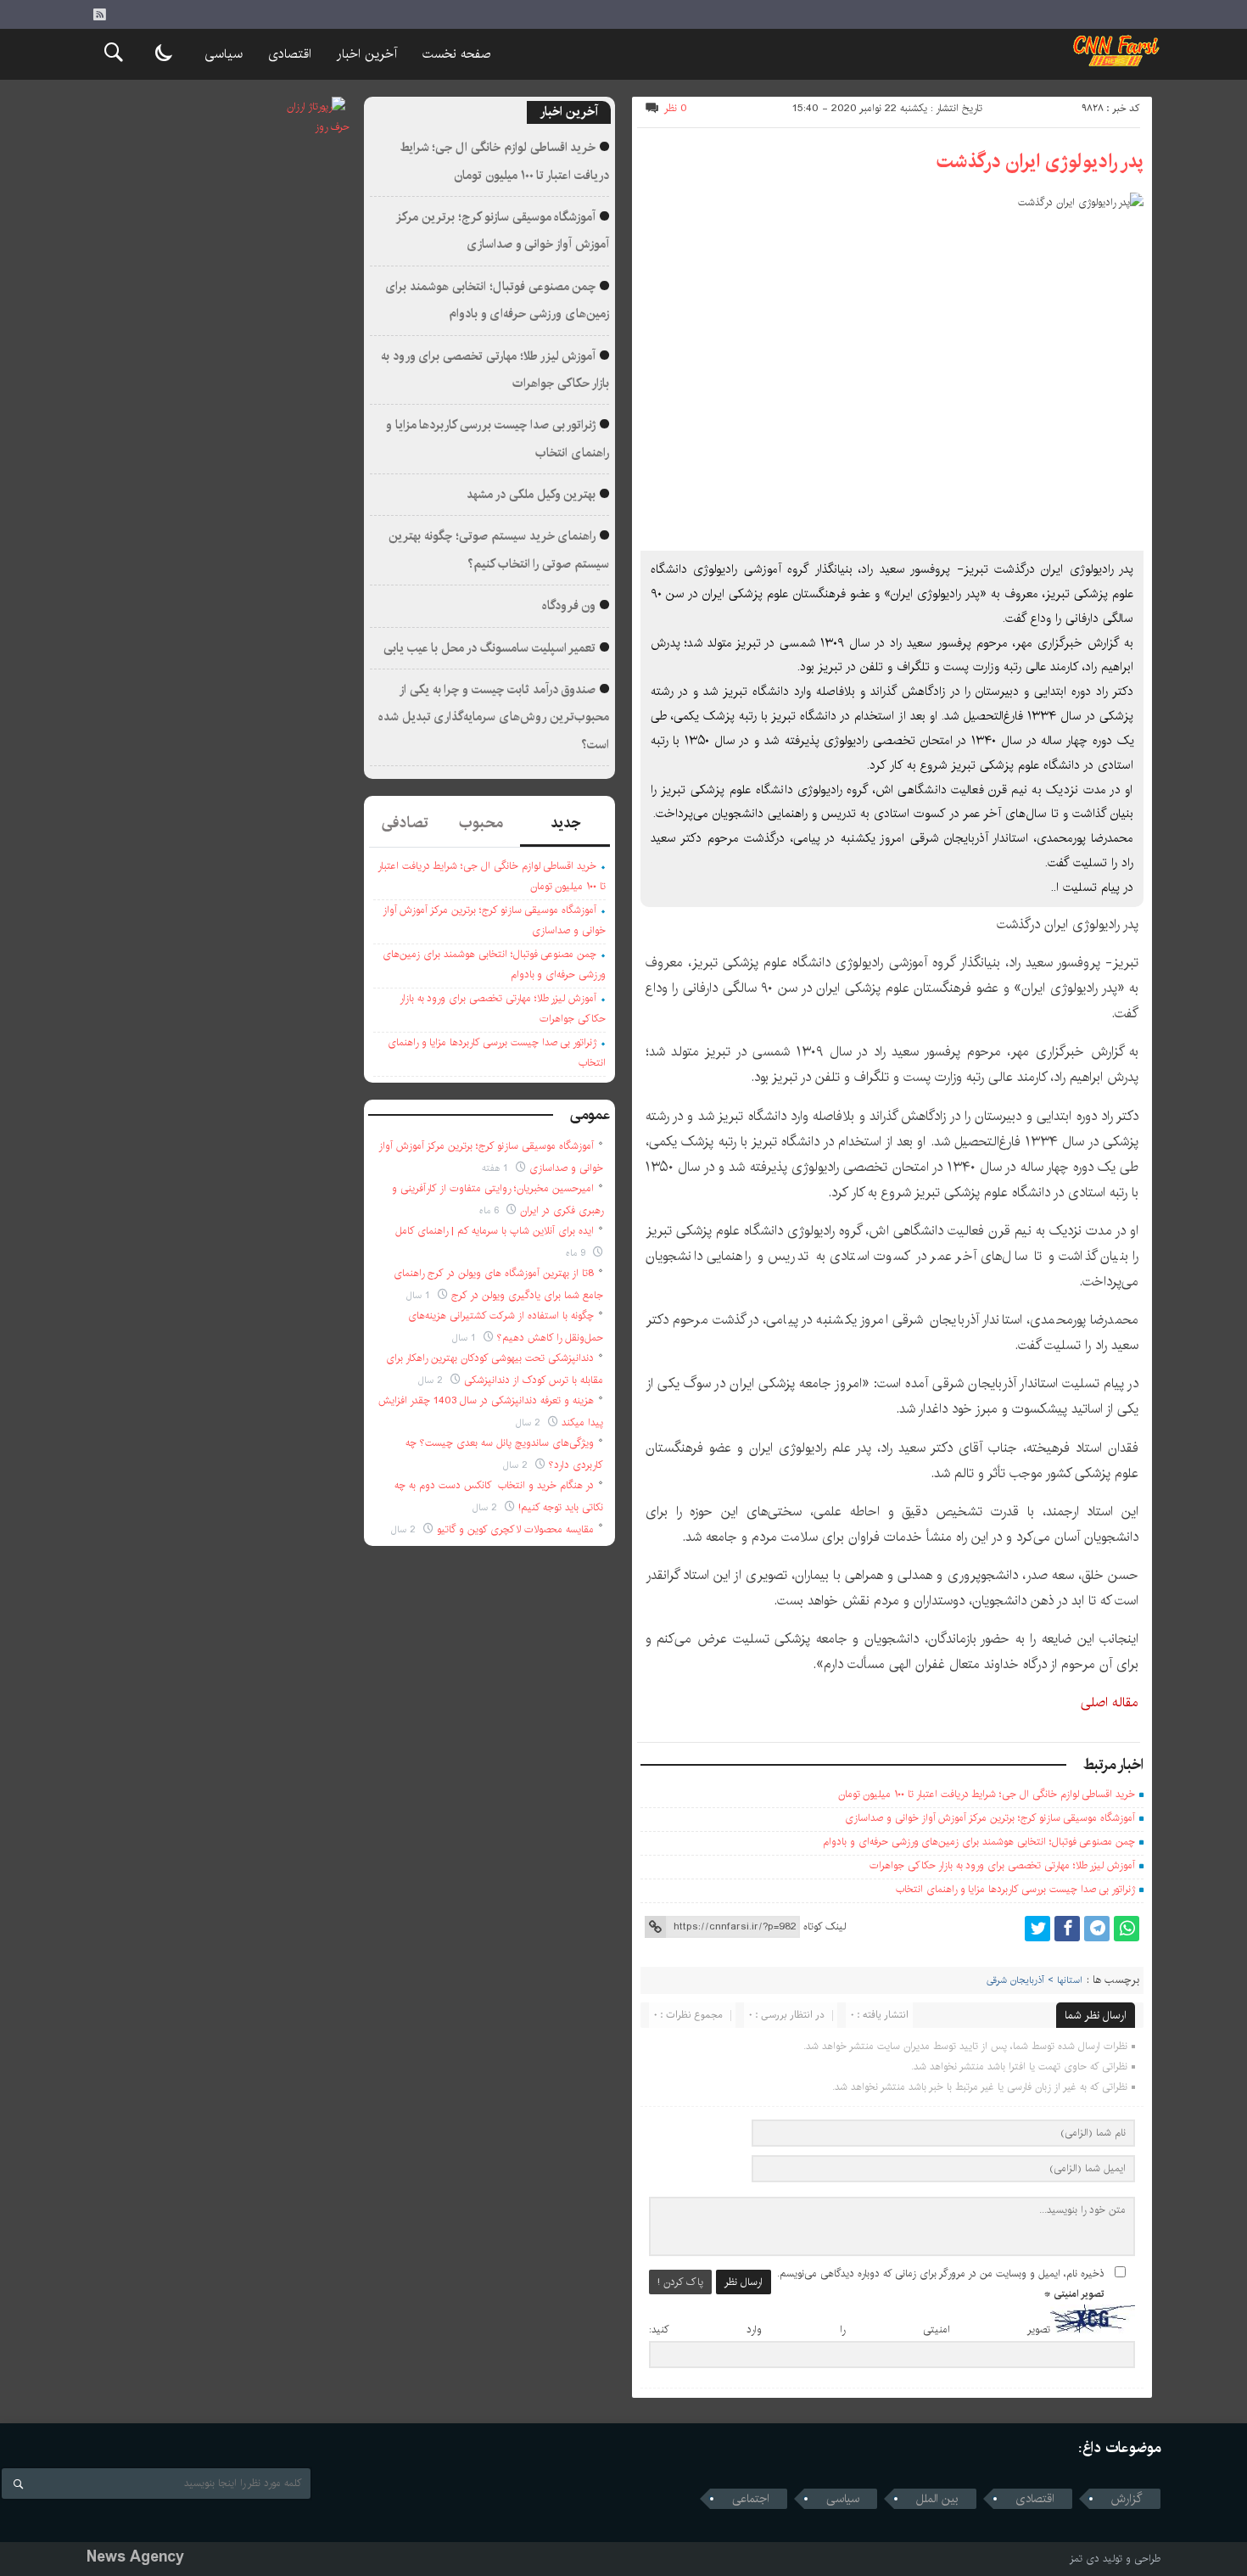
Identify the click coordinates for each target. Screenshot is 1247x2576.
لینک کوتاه (825, 1926)
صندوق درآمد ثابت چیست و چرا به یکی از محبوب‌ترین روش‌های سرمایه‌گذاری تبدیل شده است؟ (494, 717)
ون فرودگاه (569, 606)
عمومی (590, 1115)
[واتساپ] (1127, 1929)
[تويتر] (1037, 1929)
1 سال (420, 1295)
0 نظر (676, 108)
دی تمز (1085, 2559)
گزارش (1127, 2499)
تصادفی (405, 823)
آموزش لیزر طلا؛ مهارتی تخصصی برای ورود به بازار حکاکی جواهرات (1002, 1865)
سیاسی (224, 54)
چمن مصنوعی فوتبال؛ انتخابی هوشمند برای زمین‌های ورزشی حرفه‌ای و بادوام (979, 1842)
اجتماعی (751, 2499)
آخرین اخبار (367, 54)
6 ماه (491, 1210)
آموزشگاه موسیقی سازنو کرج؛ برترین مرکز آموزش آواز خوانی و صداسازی (990, 1818)
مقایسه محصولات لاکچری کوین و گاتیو (515, 1529)
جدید (565, 823)
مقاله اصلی (1110, 1702)
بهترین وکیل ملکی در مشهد (531, 495)
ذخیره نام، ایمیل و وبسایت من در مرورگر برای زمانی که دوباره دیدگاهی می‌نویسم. (941, 2274)
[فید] (99, 14)
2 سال (432, 1380)
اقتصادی (290, 54)
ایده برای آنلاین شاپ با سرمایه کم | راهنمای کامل (495, 1231)
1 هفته (497, 1168)
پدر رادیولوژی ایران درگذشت (1040, 161)
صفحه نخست (456, 54)
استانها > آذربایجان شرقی (1035, 1980)
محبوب (481, 823)
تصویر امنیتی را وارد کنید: (850, 2330)
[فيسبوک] (1067, 1929)
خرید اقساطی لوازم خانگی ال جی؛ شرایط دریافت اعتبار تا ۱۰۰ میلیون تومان (987, 1794)
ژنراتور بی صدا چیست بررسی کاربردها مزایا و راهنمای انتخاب (1015, 1889)
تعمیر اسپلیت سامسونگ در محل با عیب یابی (490, 648)
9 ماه (577, 1253)
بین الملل (937, 2499)
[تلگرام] (1097, 1929)
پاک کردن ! (680, 2282)
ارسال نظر (744, 2282)
